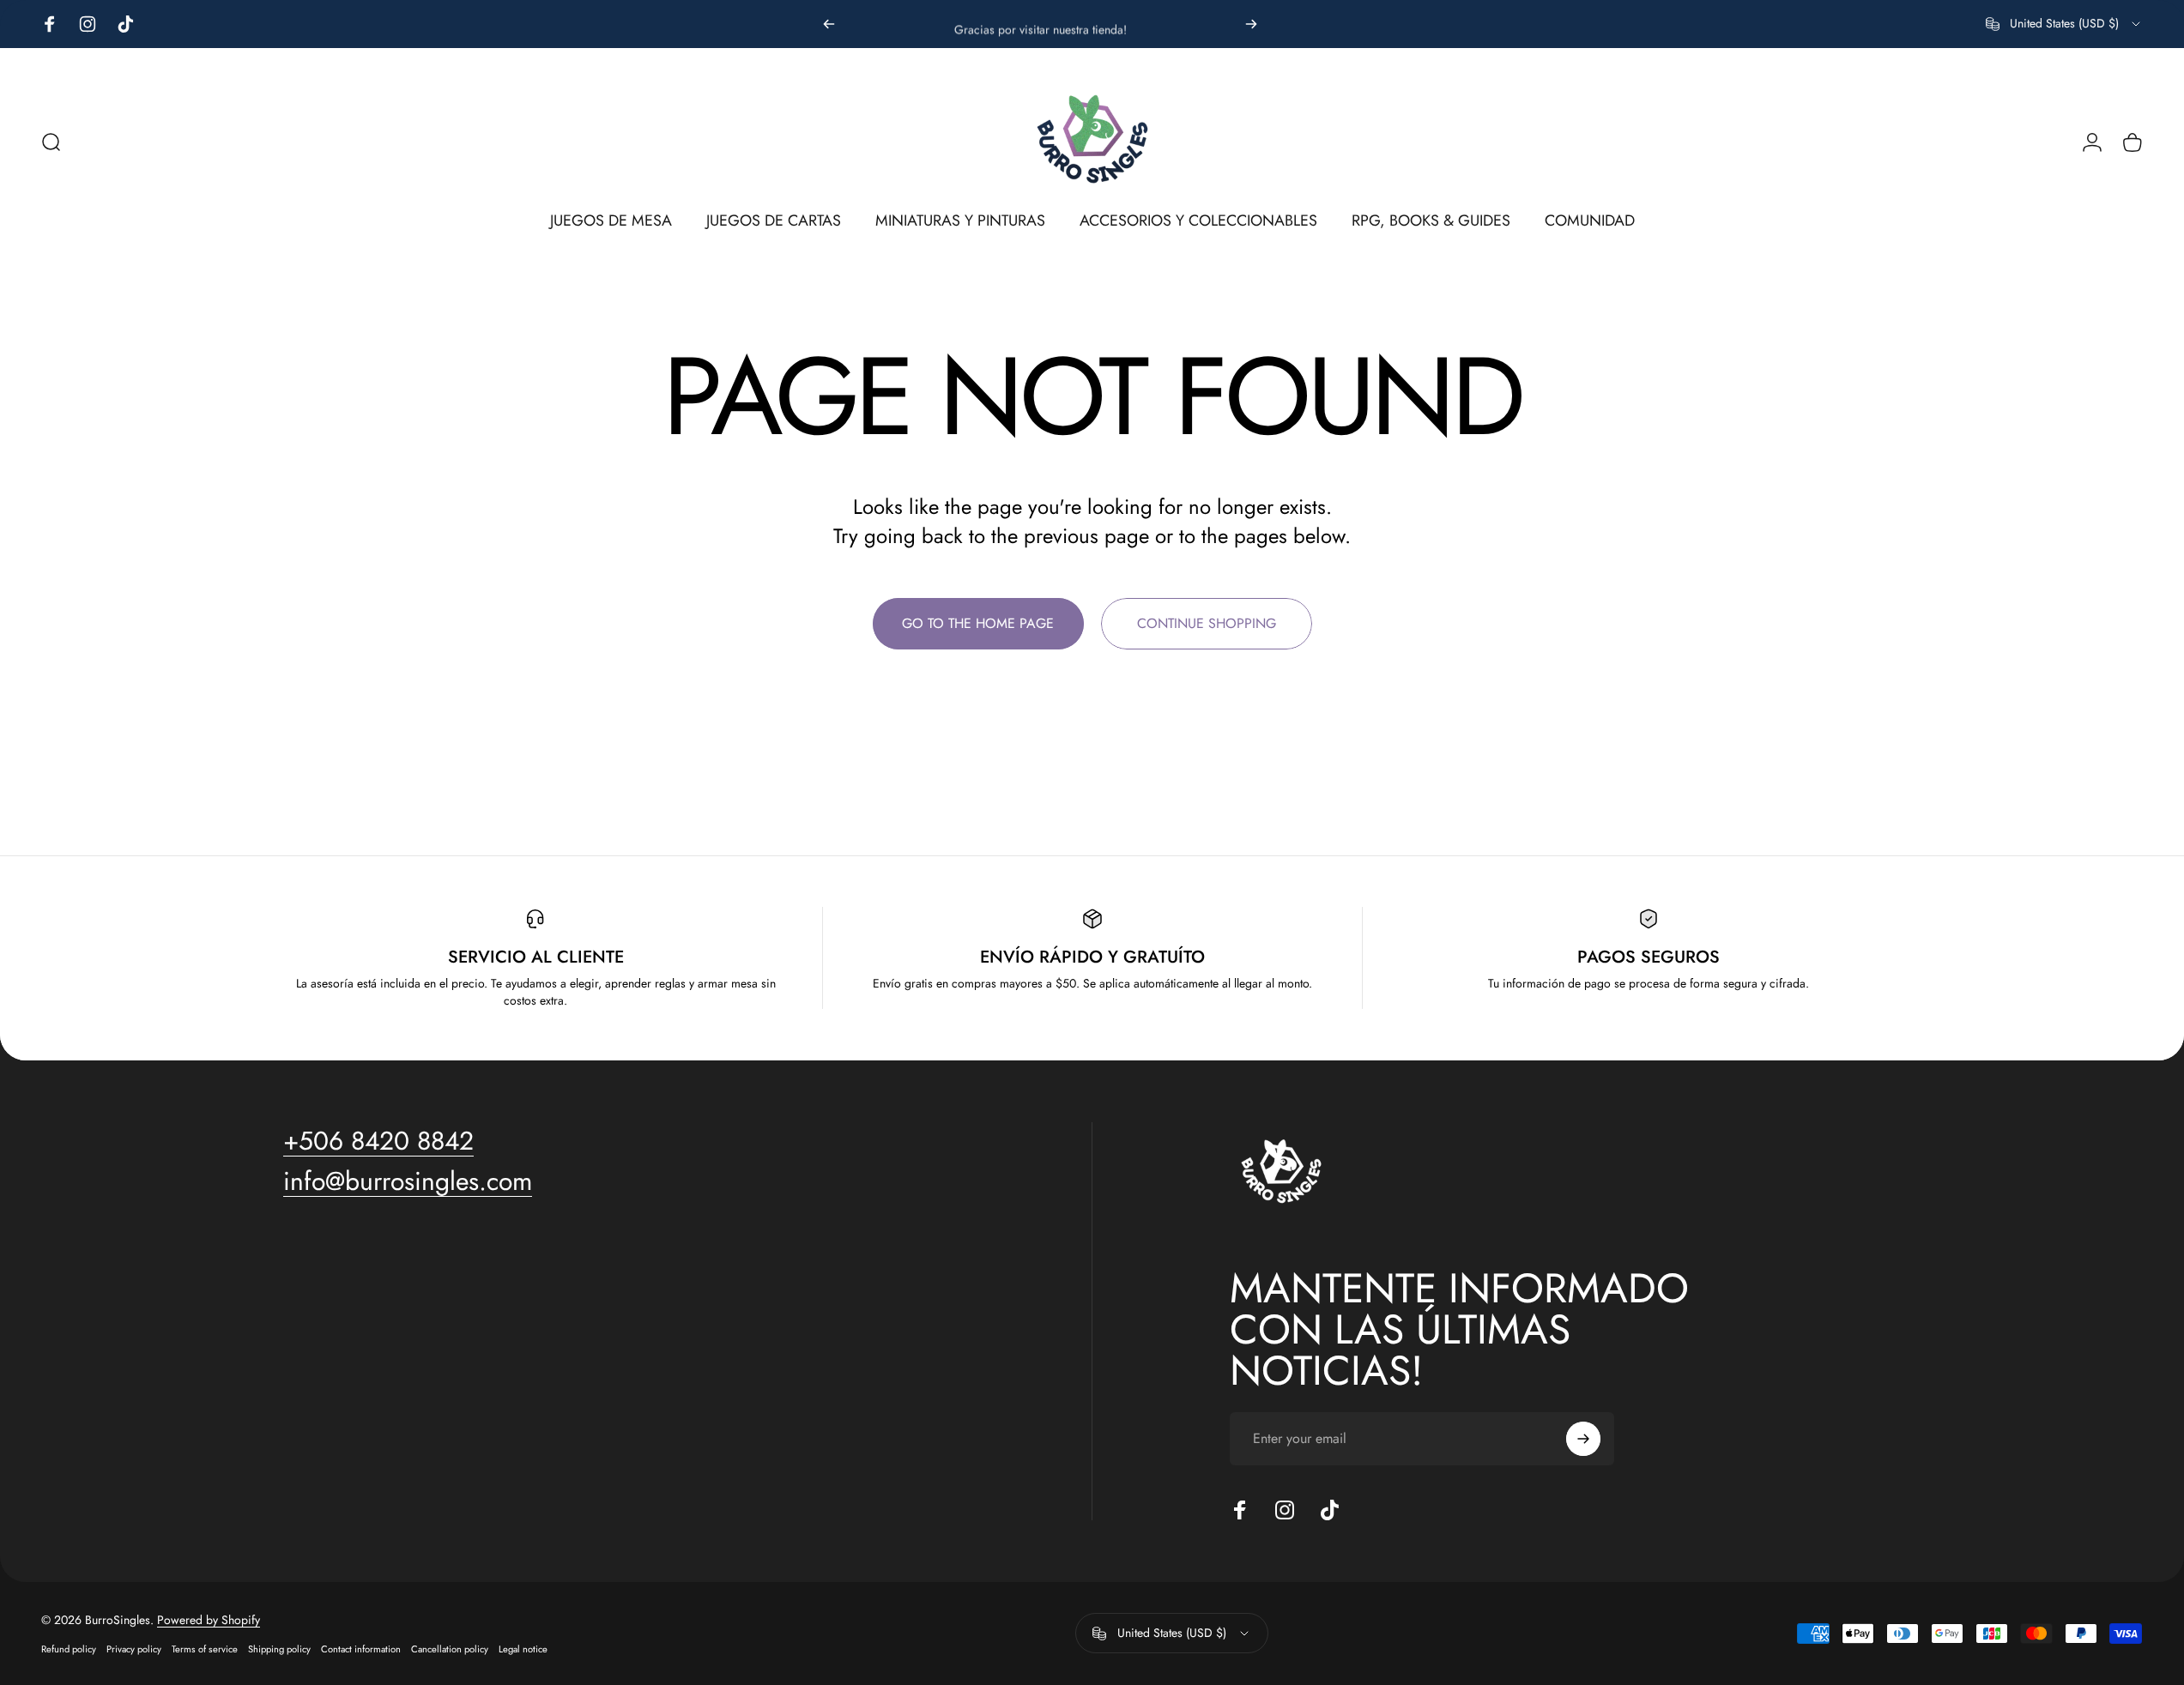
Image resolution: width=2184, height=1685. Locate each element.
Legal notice (523, 1649)
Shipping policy (279, 1649)
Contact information (361, 1649)
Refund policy (69, 1649)
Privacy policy (134, 1649)
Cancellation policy (450, 1649)
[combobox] (2064, 24)
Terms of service (205, 1649)
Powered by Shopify (209, 1620)
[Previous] (829, 24)
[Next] (1251, 24)
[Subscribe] (1583, 1439)
